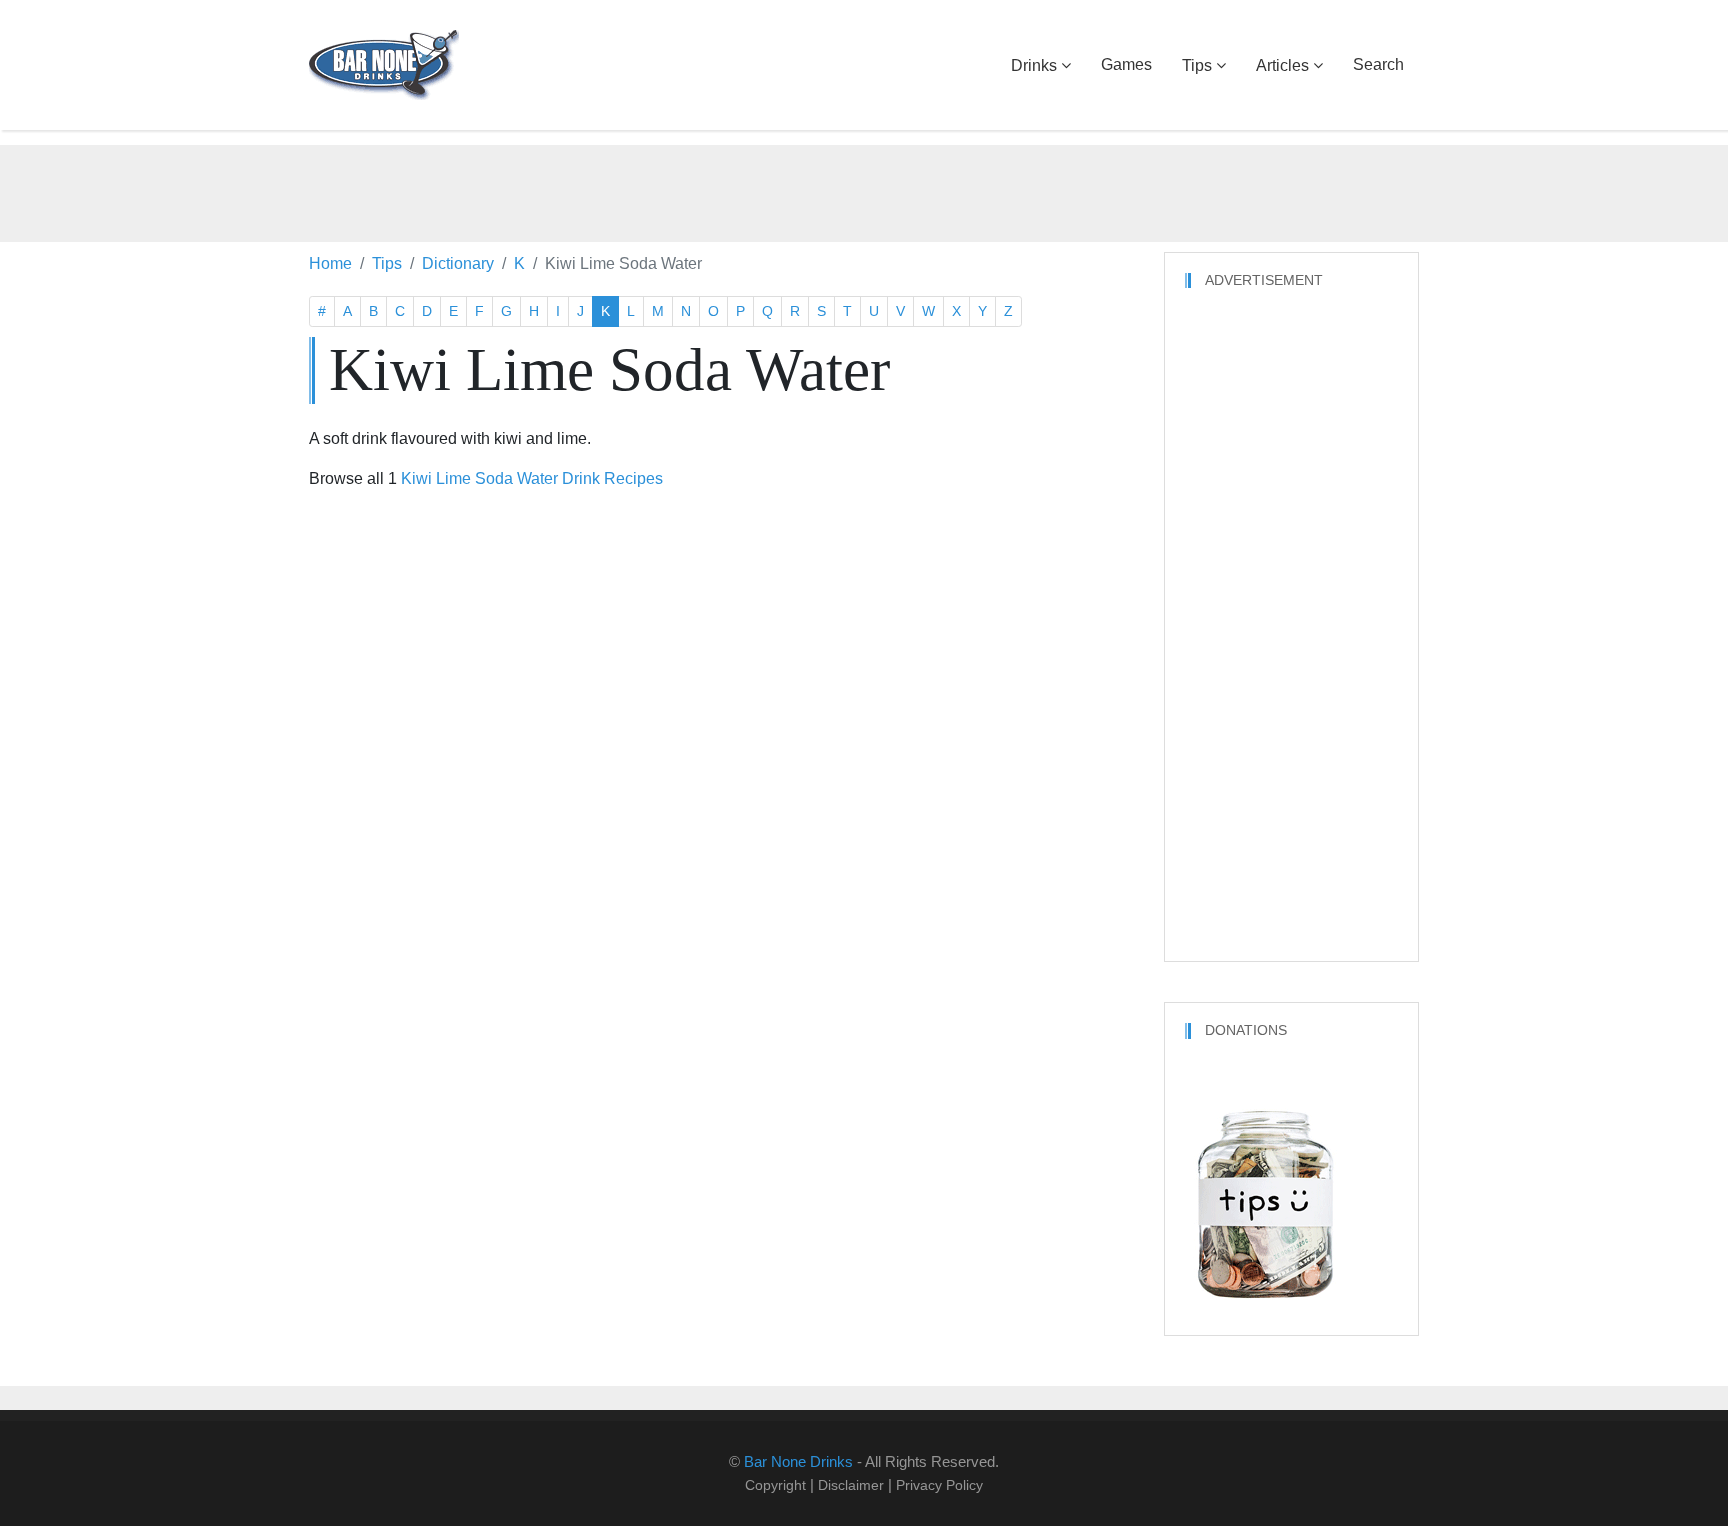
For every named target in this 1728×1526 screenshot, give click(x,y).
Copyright (775, 1485)
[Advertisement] (864, 190)
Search (1378, 64)
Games (1126, 64)
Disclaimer (851, 1485)
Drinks (1034, 65)
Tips (1197, 65)
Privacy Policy (939, 1485)
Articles (1282, 65)
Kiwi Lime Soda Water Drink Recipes (532, 478)
